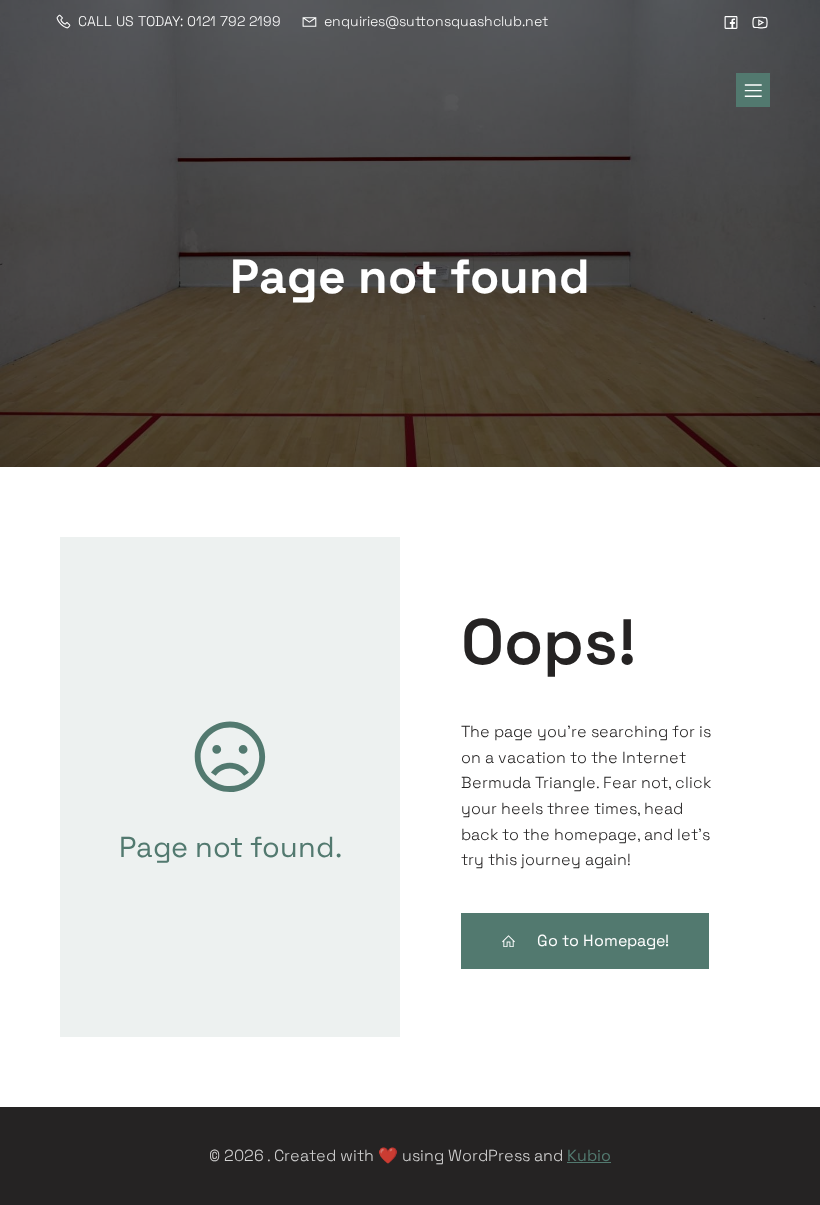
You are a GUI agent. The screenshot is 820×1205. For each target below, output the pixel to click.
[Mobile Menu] (753, 90)
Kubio (589, 1155)
